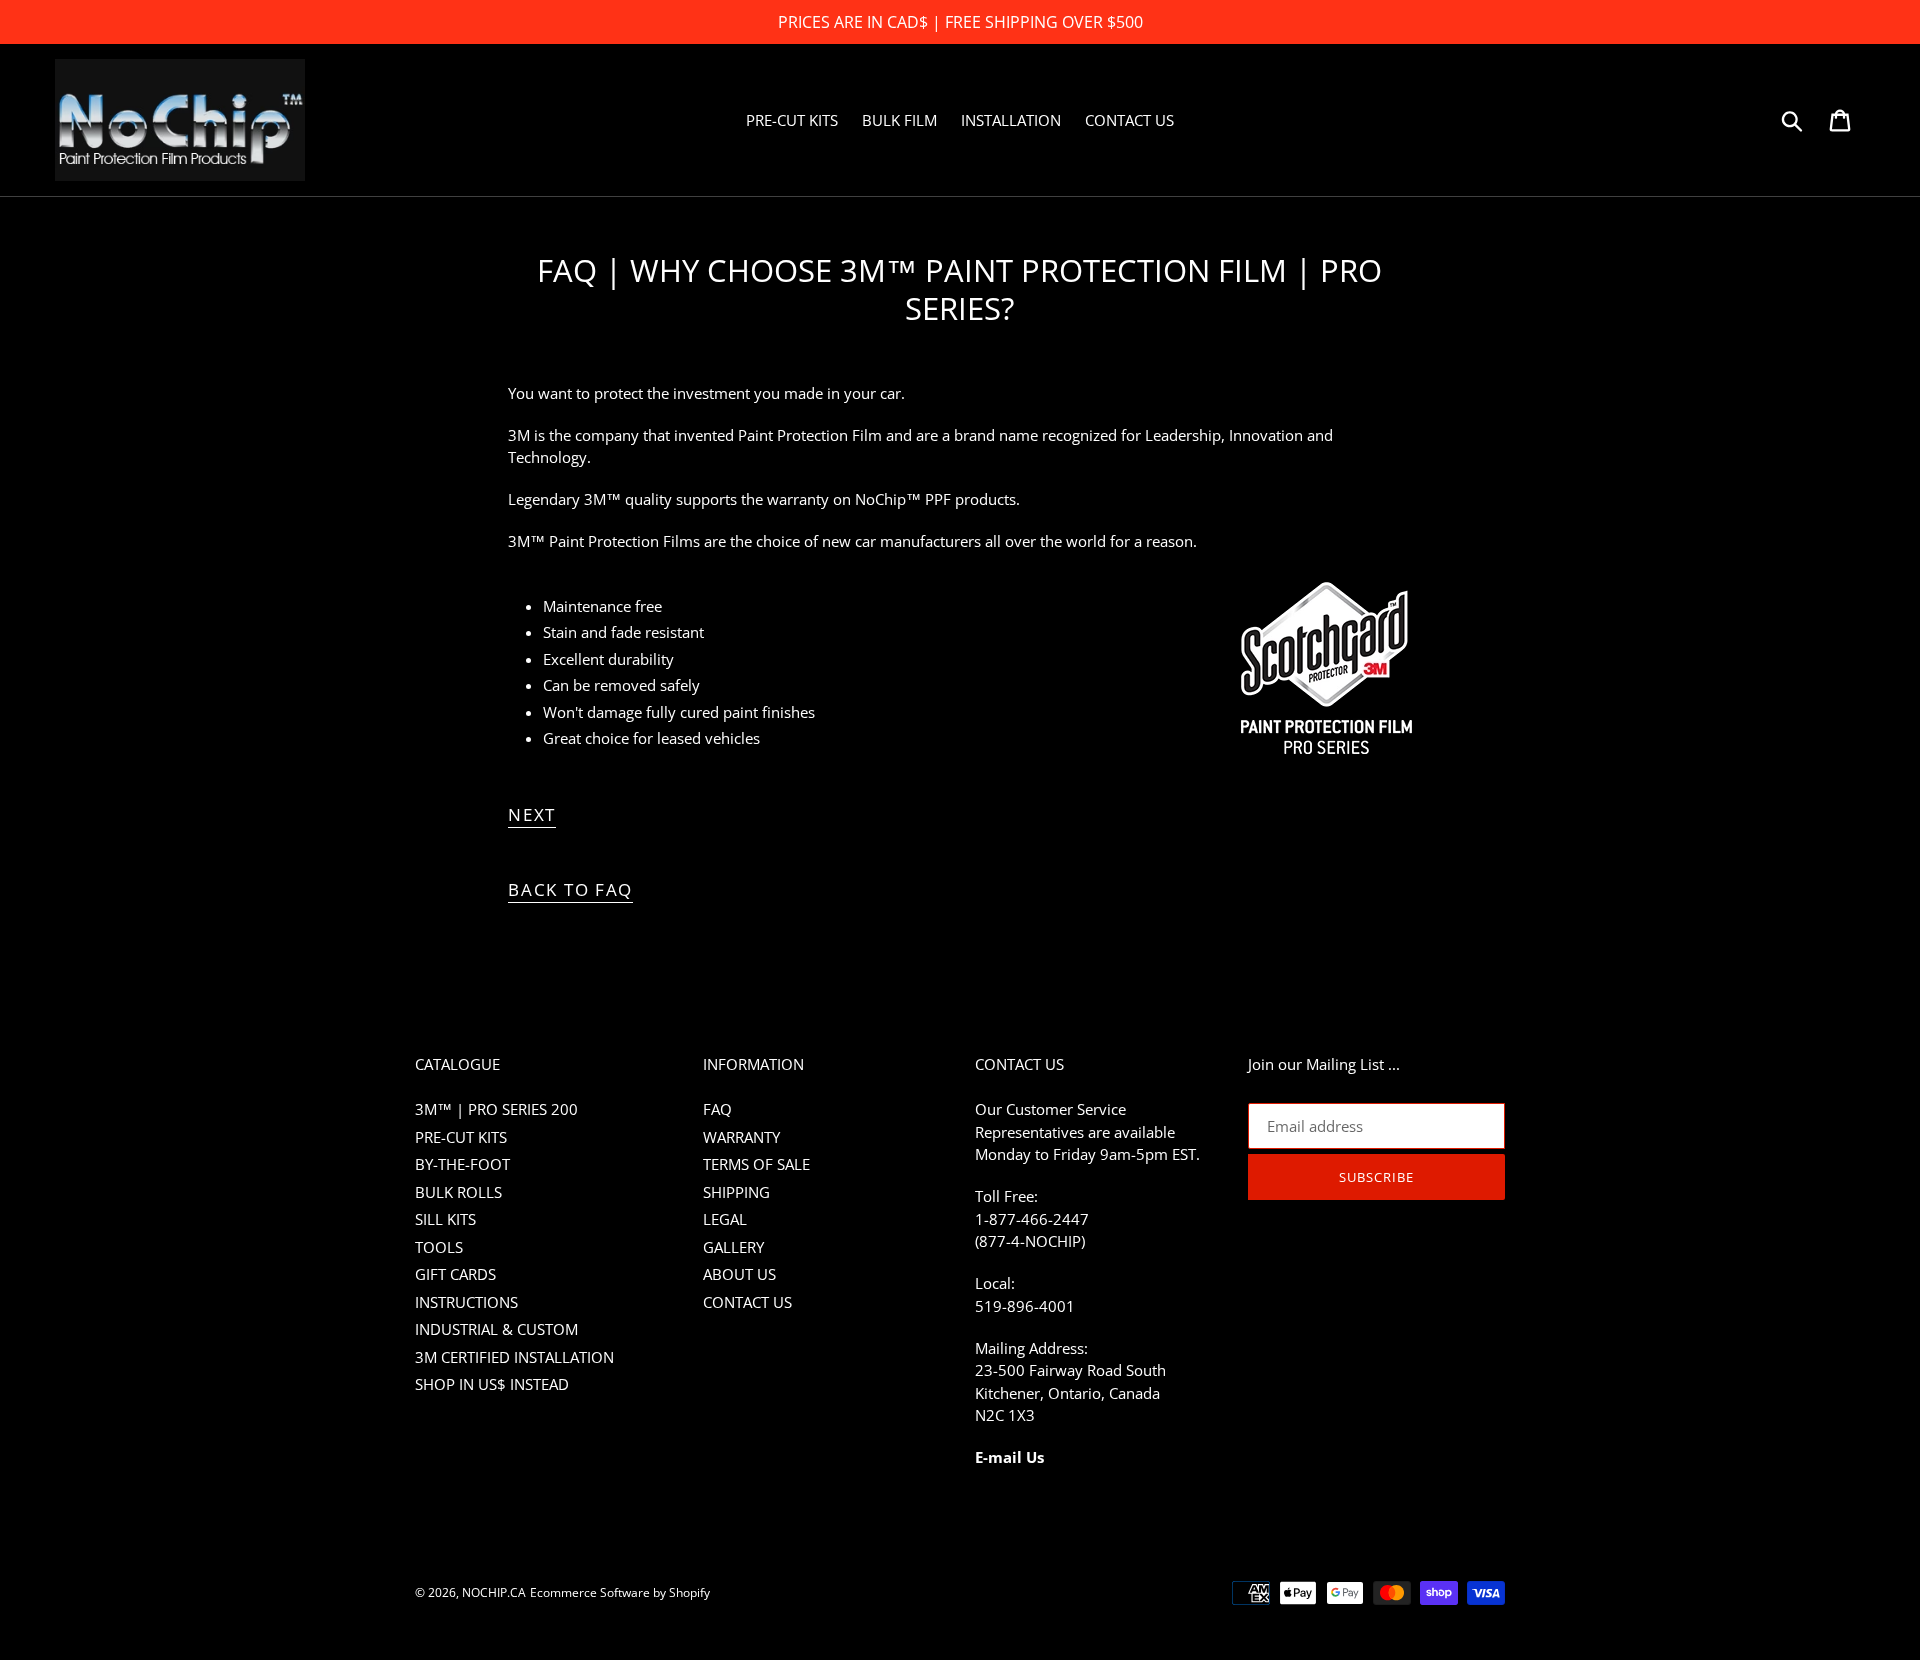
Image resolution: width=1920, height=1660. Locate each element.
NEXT (532, 814)
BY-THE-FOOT (462, 1164)
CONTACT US (747, 1302)
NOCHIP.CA (494, 1592)
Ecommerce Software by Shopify (620, 1592)
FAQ (717, 1109)
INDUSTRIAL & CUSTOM (496, 1329)
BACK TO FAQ (570, 889)
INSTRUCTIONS (466, 1302)
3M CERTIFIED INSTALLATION (514, 1357)
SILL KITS (445, 1219)
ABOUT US (739, 1274)
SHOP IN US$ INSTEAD (492, 1384)
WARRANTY (741, 1137)
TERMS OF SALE (756, 1164)
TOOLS (439, 1247)
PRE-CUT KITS (461, 1137)
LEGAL (725, 1219)
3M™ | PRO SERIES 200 (496, 1109)
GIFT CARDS (455, 1274)
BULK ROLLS (458, 1192)
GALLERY (733, 1247)
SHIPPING (736, 1192)
